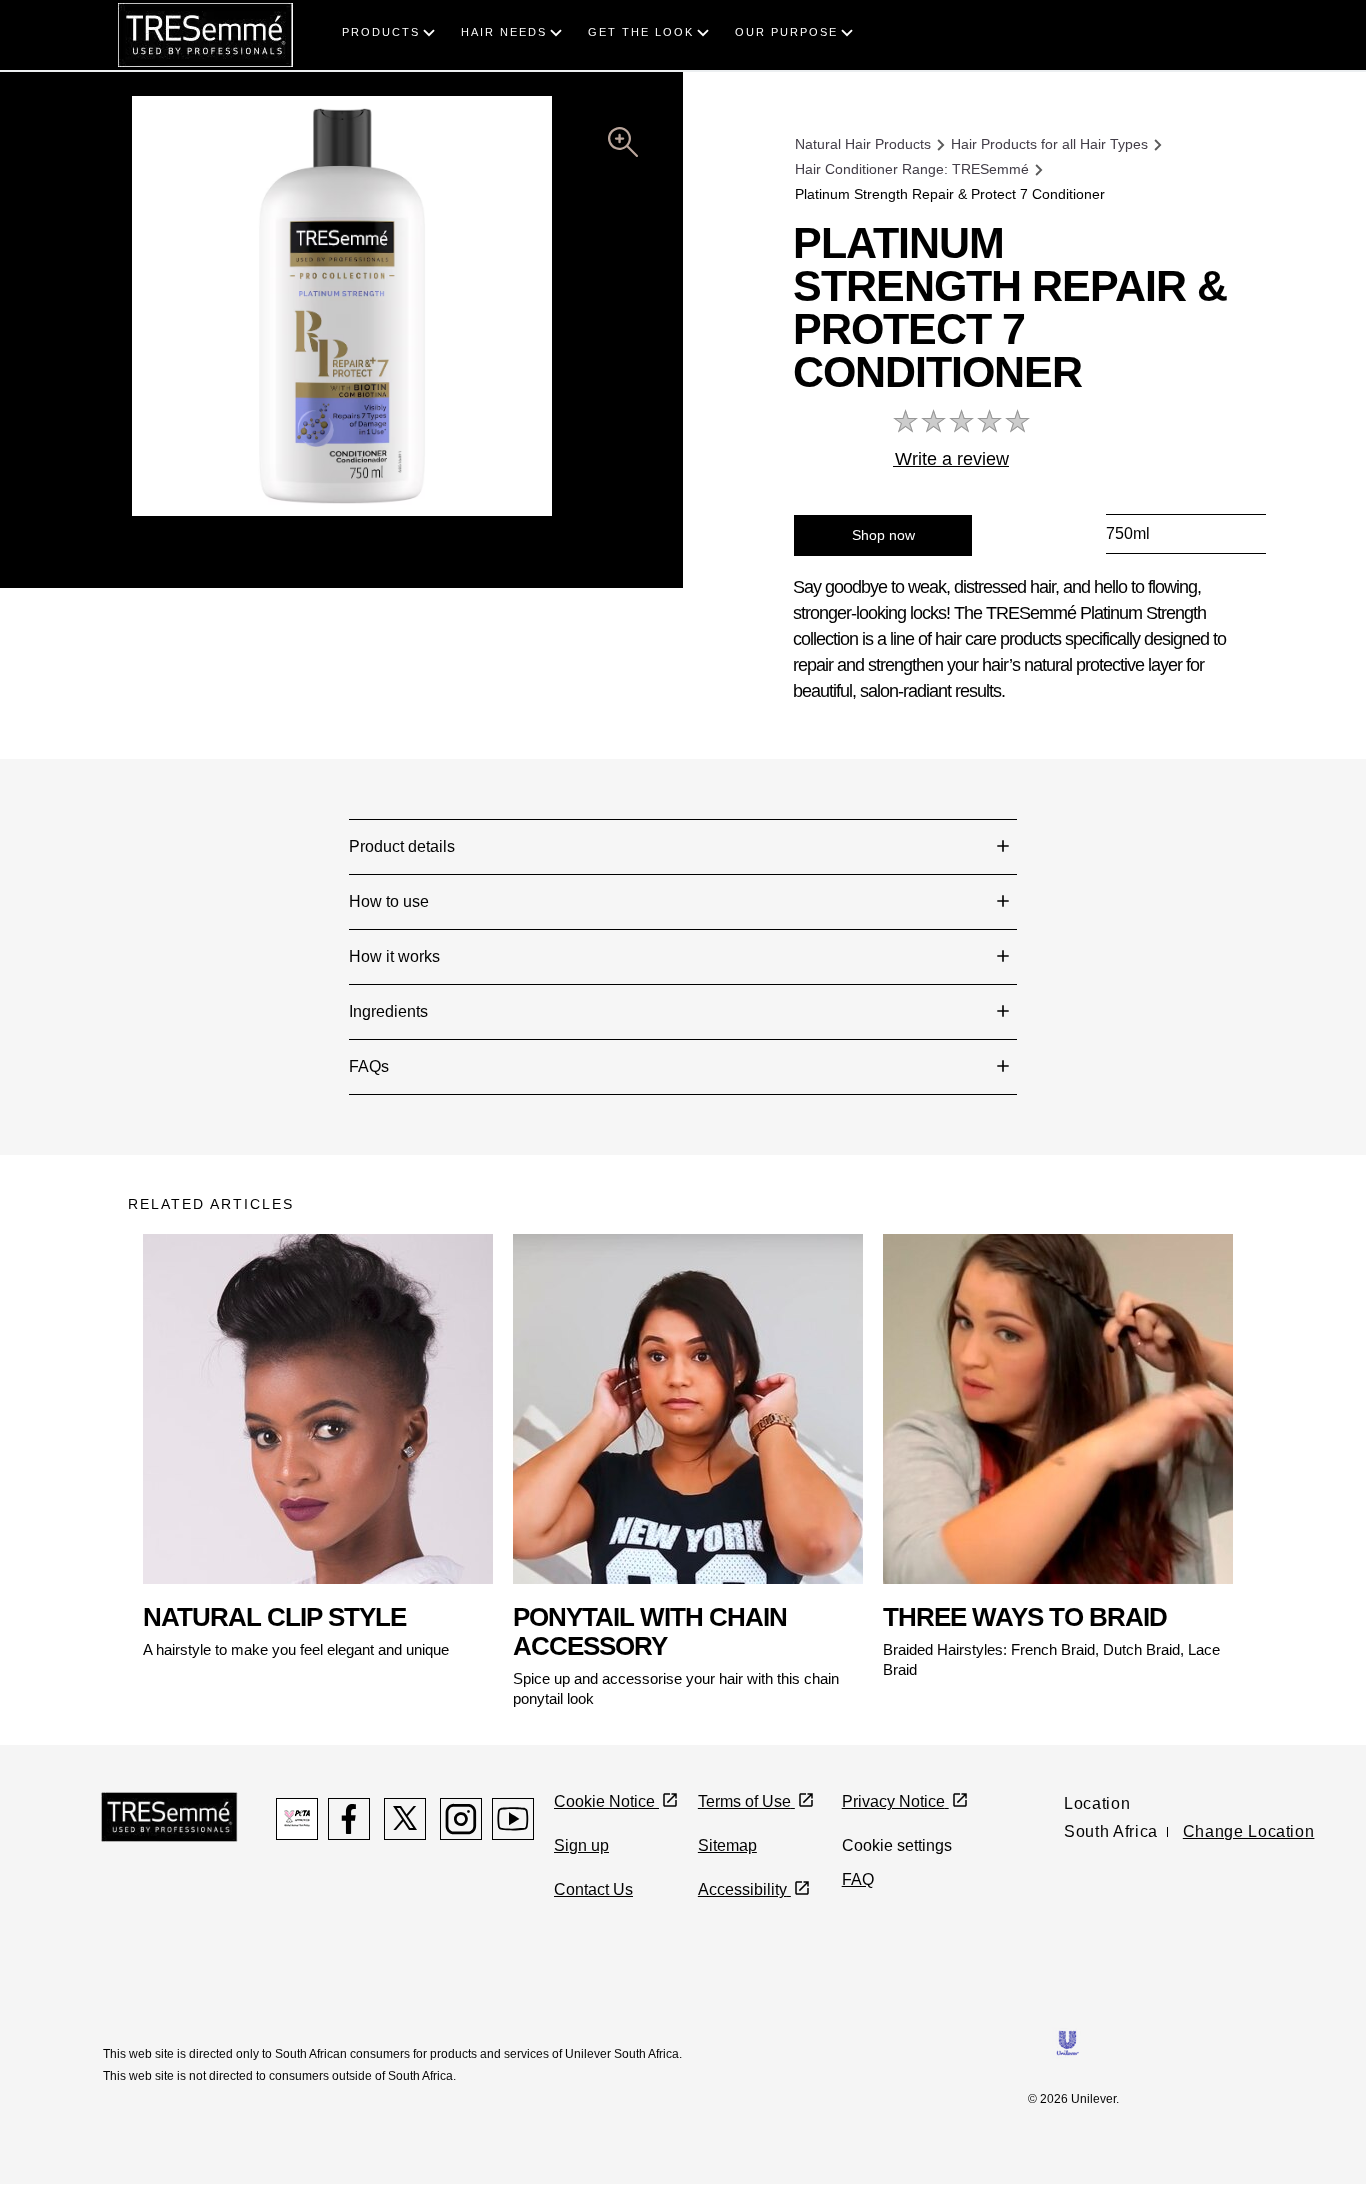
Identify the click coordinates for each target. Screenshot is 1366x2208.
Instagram (461, 1819)
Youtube (513, 1819)
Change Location (1249, 1831)
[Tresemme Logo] (169, 1815)
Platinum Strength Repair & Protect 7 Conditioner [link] (950, 194)
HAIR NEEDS (504, 32)
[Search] (1280, 12)
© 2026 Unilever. (1073, 2099)
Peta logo (297, 1819)
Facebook (349, 1819)
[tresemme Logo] (205, 33)
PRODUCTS (381, 32)
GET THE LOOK (641, 32)
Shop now (883, 535)
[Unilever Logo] (1067, 2041)
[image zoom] (623, 145)
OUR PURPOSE (786, 32)
